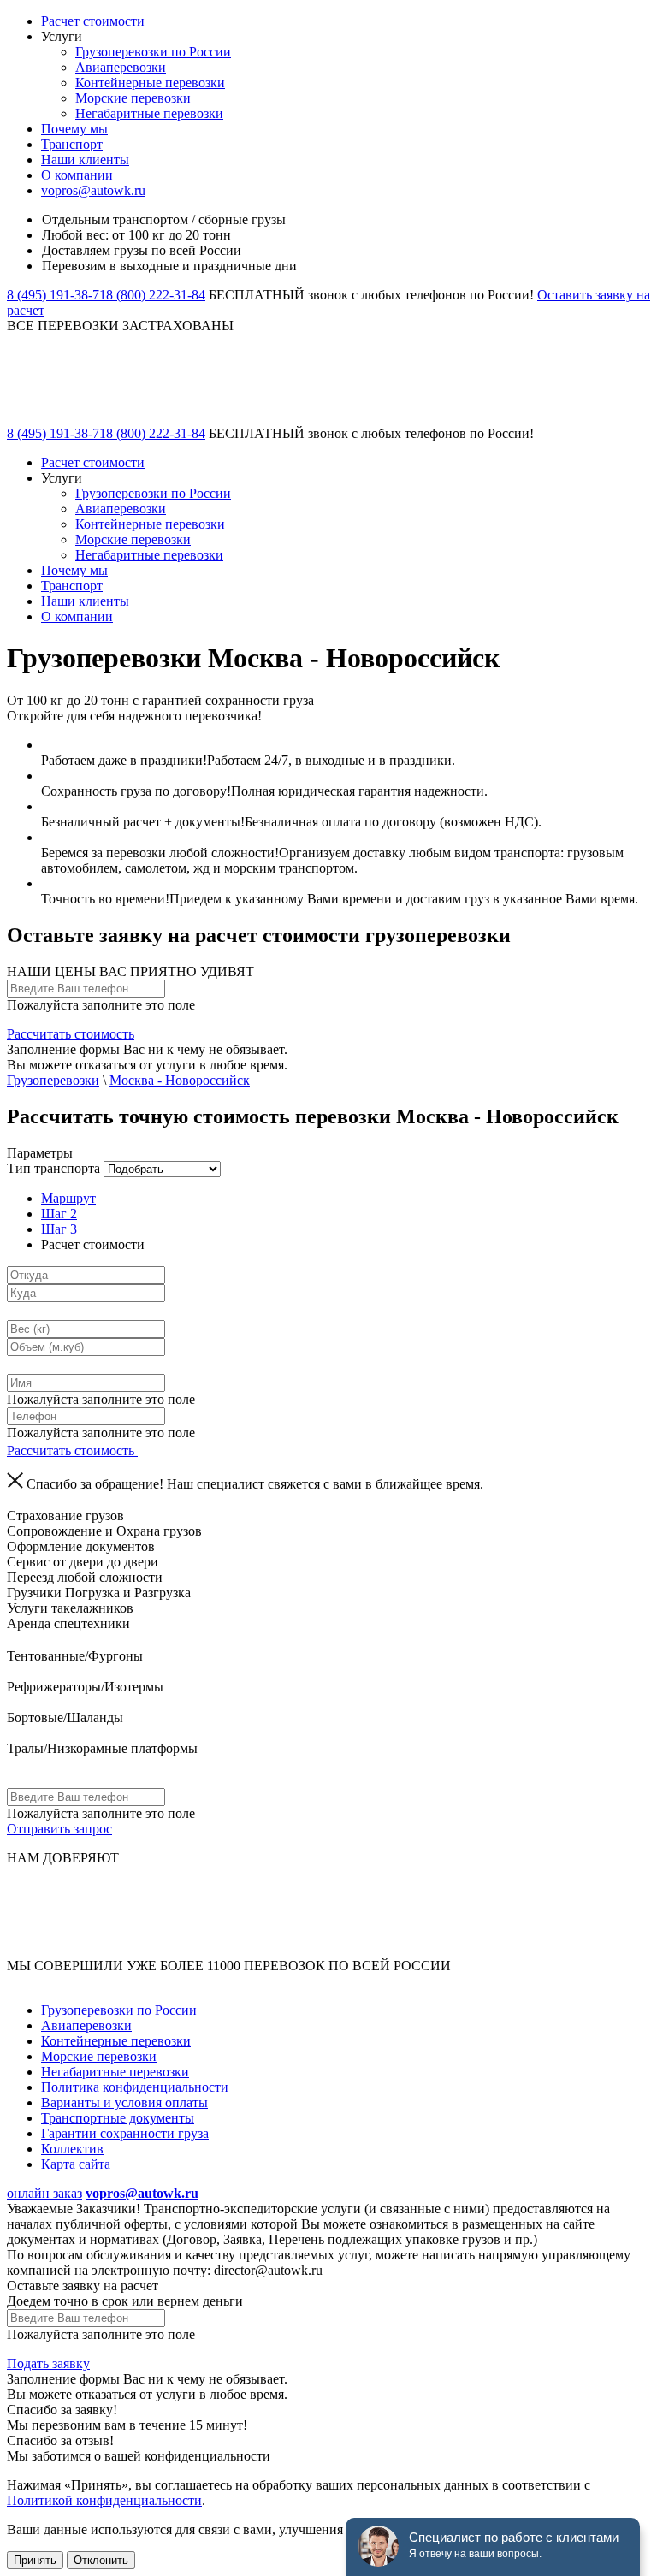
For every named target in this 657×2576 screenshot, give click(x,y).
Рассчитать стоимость (71, 1034)
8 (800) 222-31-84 (156, 295)
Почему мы (74, 129)
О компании (77, 175)
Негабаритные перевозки (149, 113)
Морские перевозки (133, 98)
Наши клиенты (85, 160)
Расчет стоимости (93, 21)
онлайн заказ (44, 2193)
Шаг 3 (59, 1229)
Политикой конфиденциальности (104, 2500)
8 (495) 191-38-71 (56, 295)
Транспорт (72, 144)
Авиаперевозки (121, 67)
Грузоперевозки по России (153, 52)
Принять (35, 2560)
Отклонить (101, 2560)
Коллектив (72, 2149)
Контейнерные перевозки (150, 83)
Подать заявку (48, 2363)
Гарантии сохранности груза (125, 2133)
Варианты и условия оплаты (124, 2102)
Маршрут (68, 1198)
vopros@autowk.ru (93, 190)
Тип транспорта (53, 1168)
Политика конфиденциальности (135, 2087)
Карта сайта (76, 2164)
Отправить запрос (59, 1829)
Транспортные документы (118, 2118)
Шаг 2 (59, 1214)
